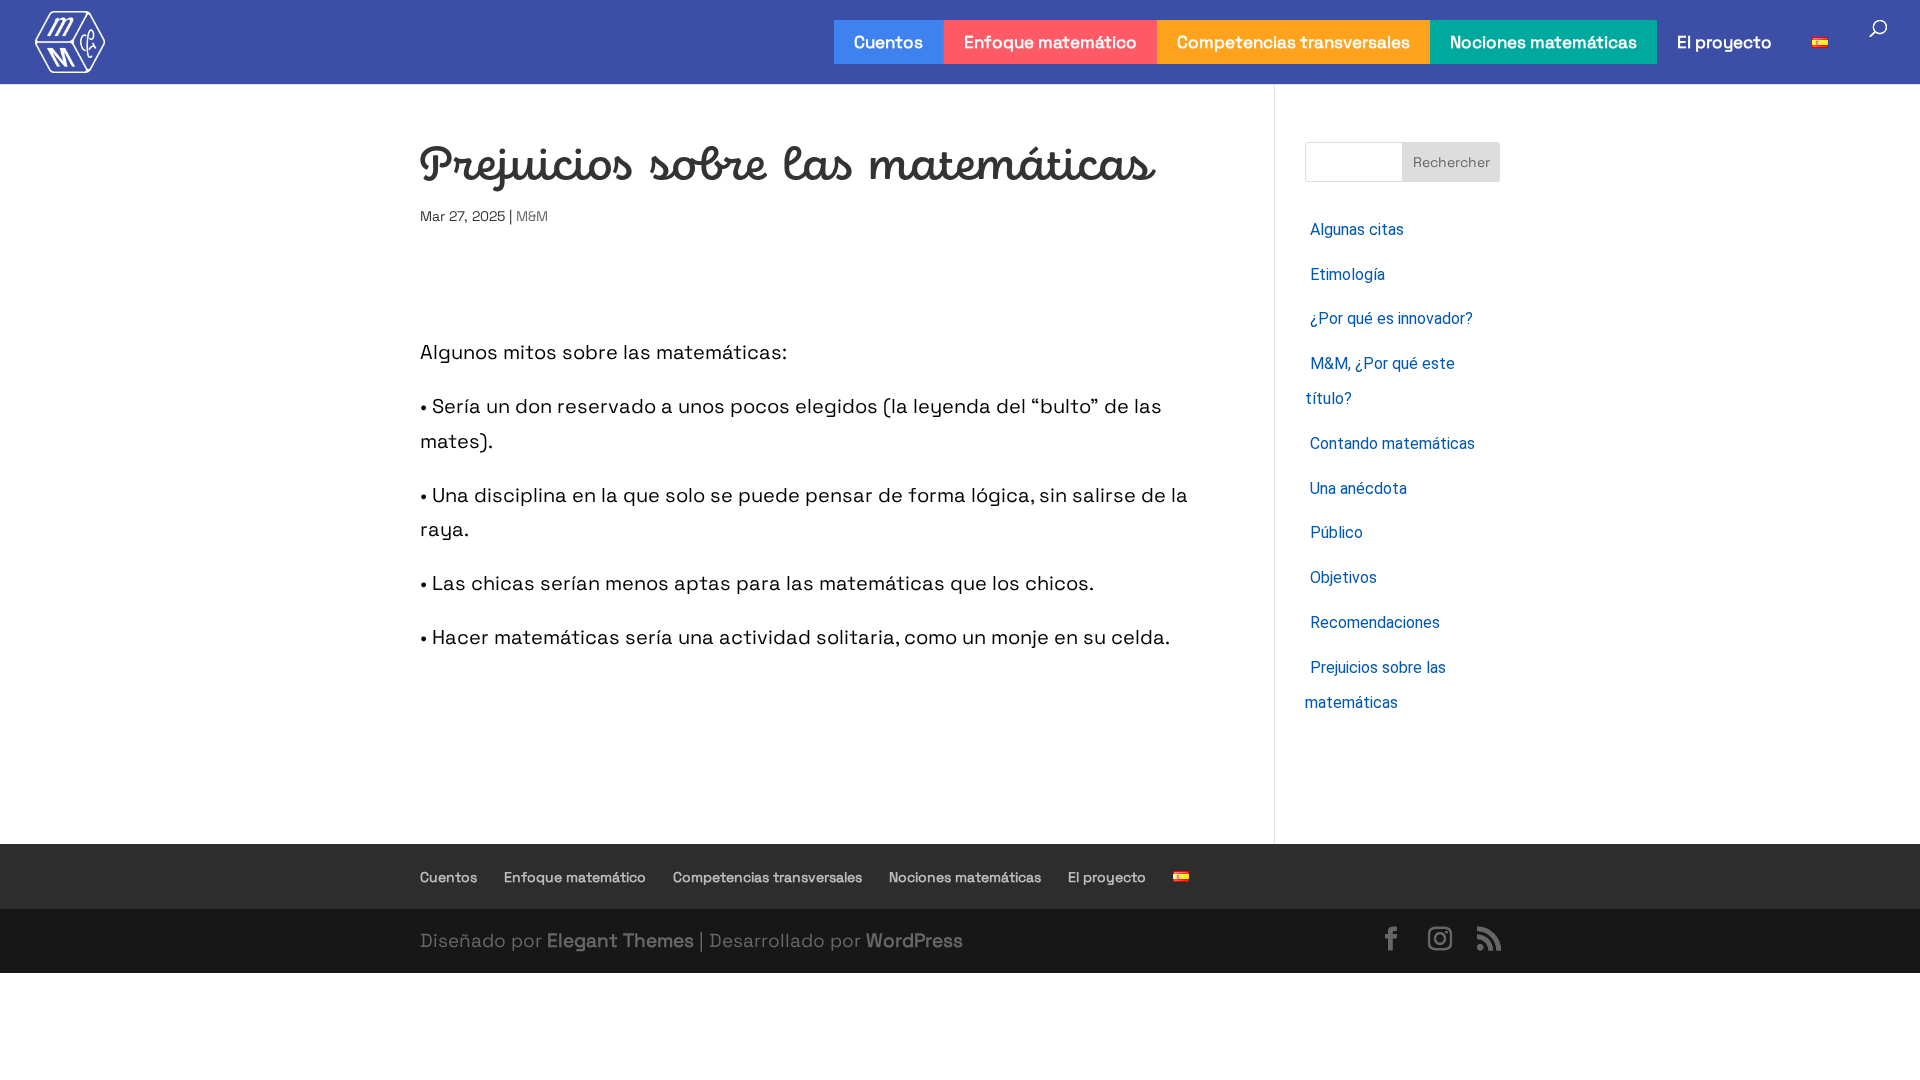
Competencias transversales (1293, 42)
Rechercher (1451, 162)
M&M (532, 216)
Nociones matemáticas (1543, 42)
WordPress (914, 940)
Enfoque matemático (1050, 42)
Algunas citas (1357, 229)
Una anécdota (1358, 488)
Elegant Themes (620, 940)
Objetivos (1343, 577)
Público (1336, 532)
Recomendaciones (1375, 622)
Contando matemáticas (1392, 443)
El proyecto (1724, 42)
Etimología (1347, 274)
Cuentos (888, 42)
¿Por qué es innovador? (1391, 318)
